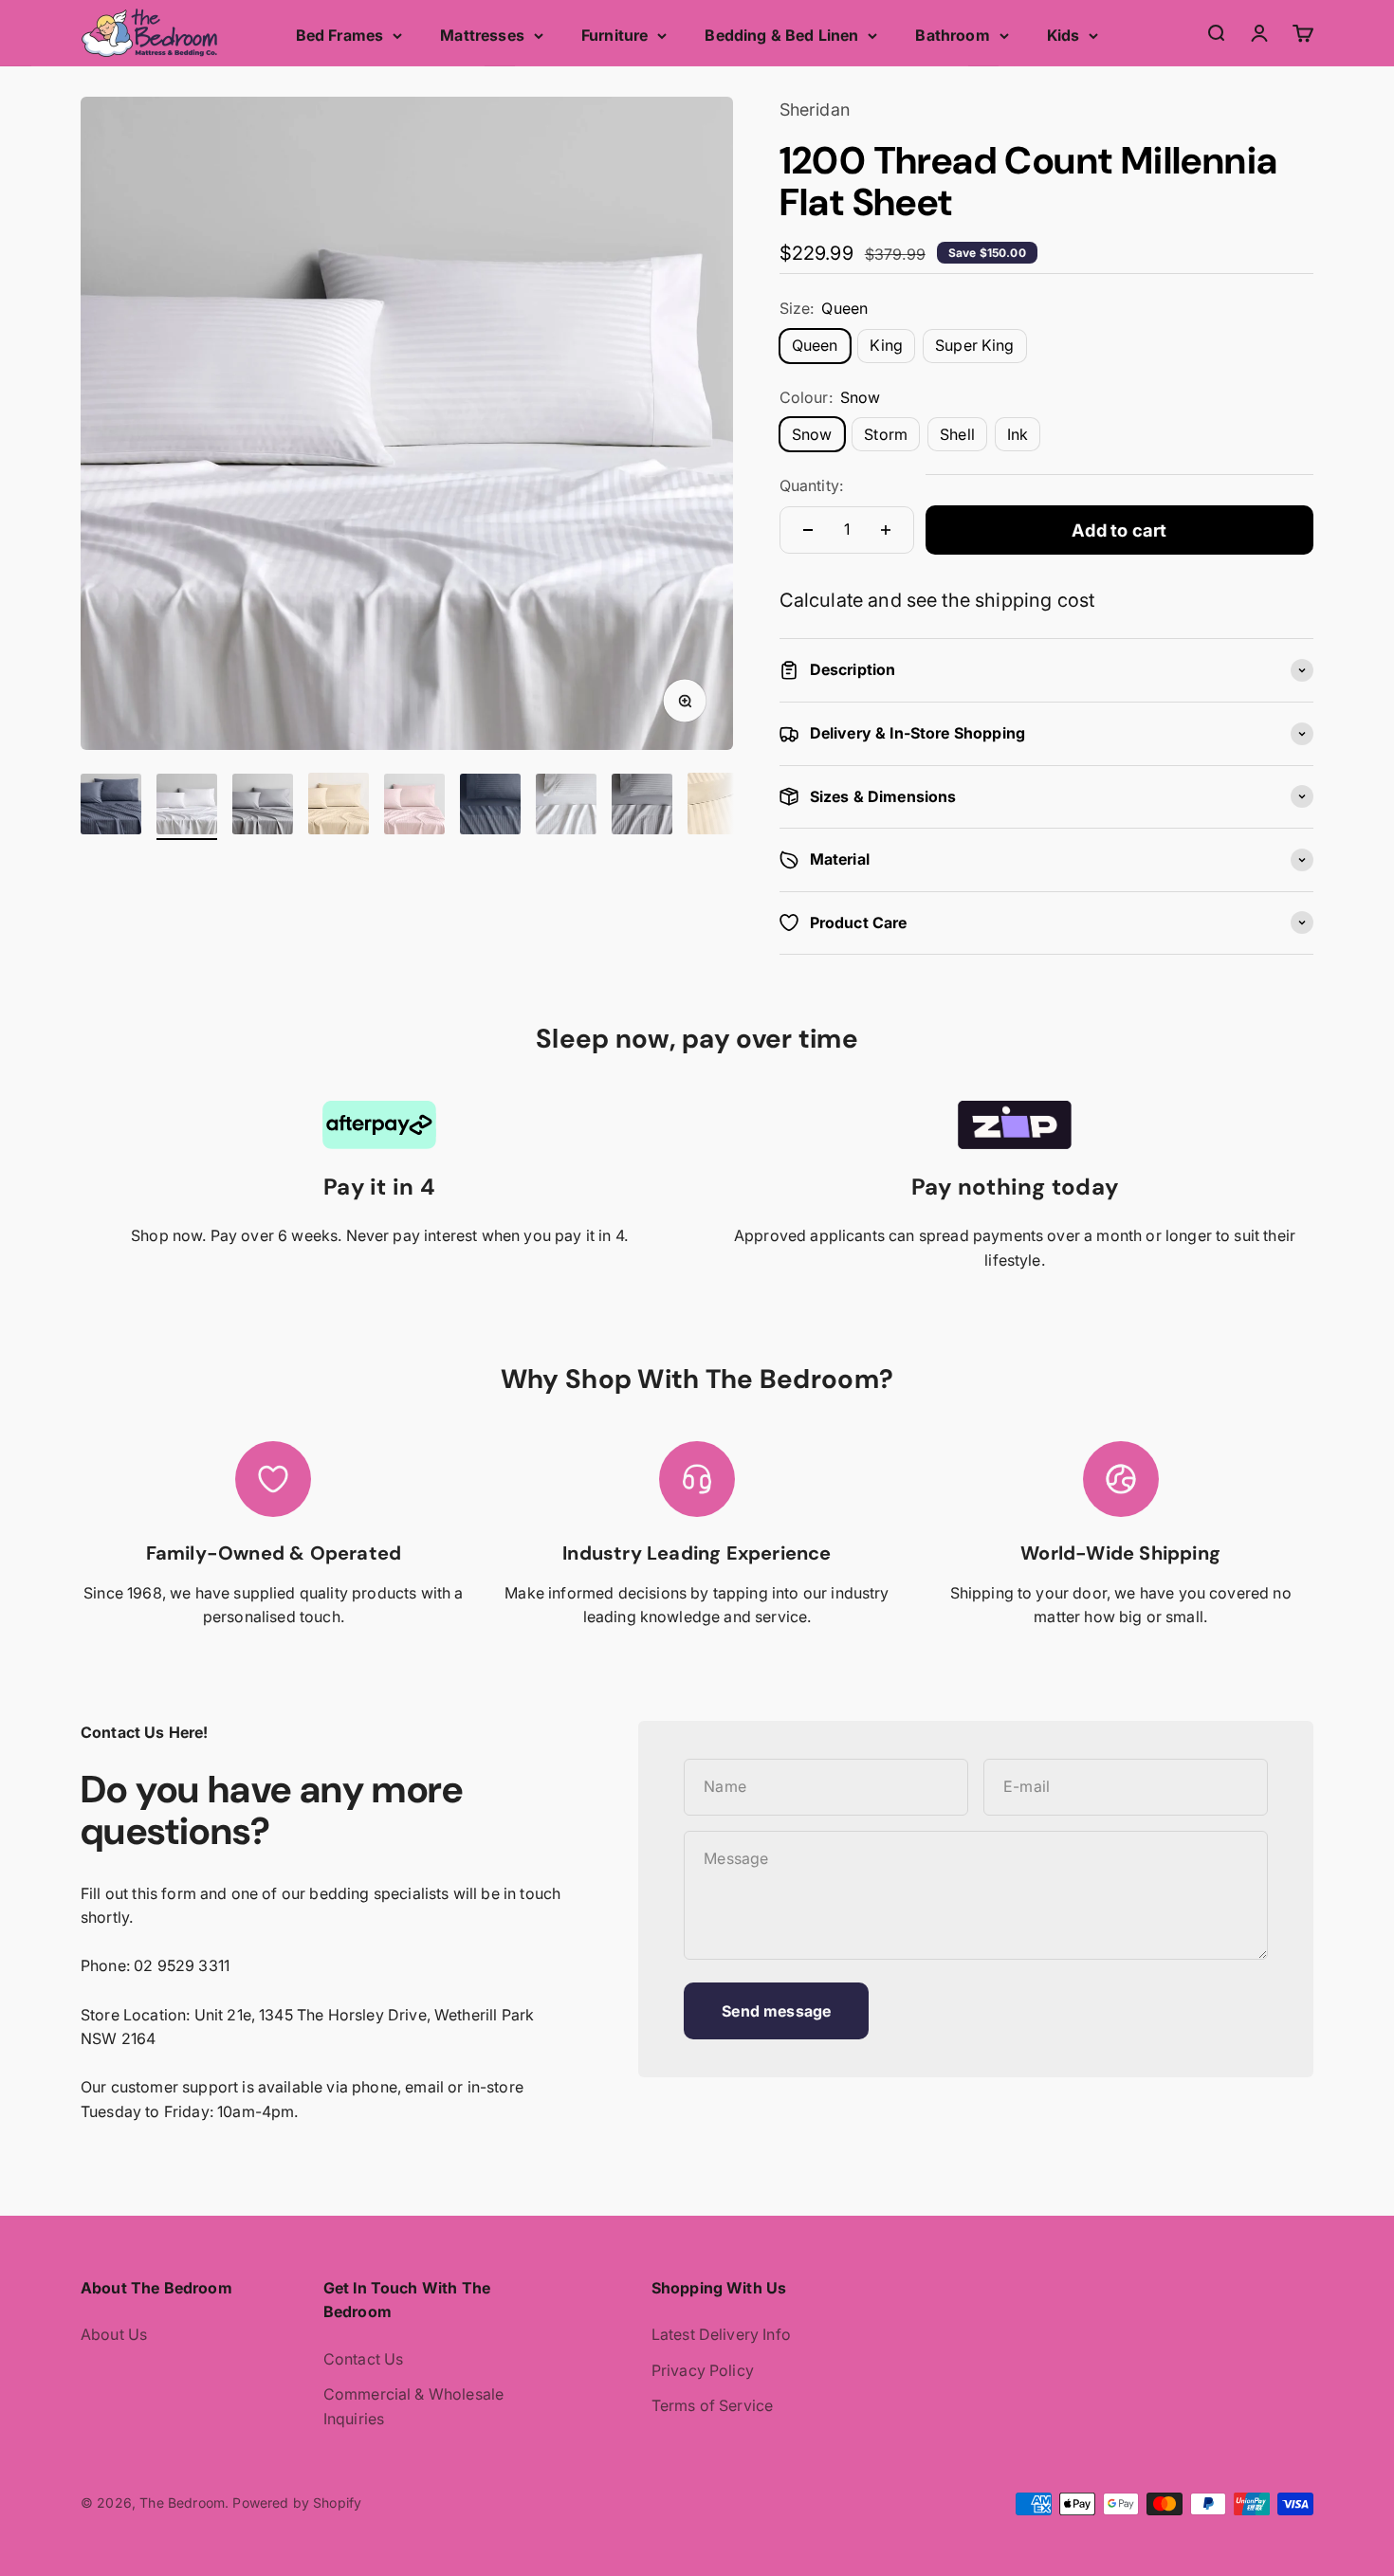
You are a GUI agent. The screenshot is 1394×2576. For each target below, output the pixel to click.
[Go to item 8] (642, 807)
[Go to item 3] (263, 807)
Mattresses (482, 35)
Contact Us (364, 2359)
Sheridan (815, 110)
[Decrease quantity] (808, 530)
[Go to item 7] (566, 807)
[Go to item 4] (339, 806)
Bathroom (952, 35)
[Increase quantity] (886, 530)
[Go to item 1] (111, 807)
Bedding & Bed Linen (781, 35)
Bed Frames (340, 35)
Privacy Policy (703, 2370)
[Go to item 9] (718, 806)
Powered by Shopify (297, 2503)
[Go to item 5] (414, 807)
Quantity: (811, 485)
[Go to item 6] (490, 807)
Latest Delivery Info (721, 2334)
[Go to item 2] (187, 807)
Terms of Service (713, 2405)
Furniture (614, 35)
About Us (114, 2334)
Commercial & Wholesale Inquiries (414, 2406)
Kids (1064, 35)
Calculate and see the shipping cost (937, 600)
